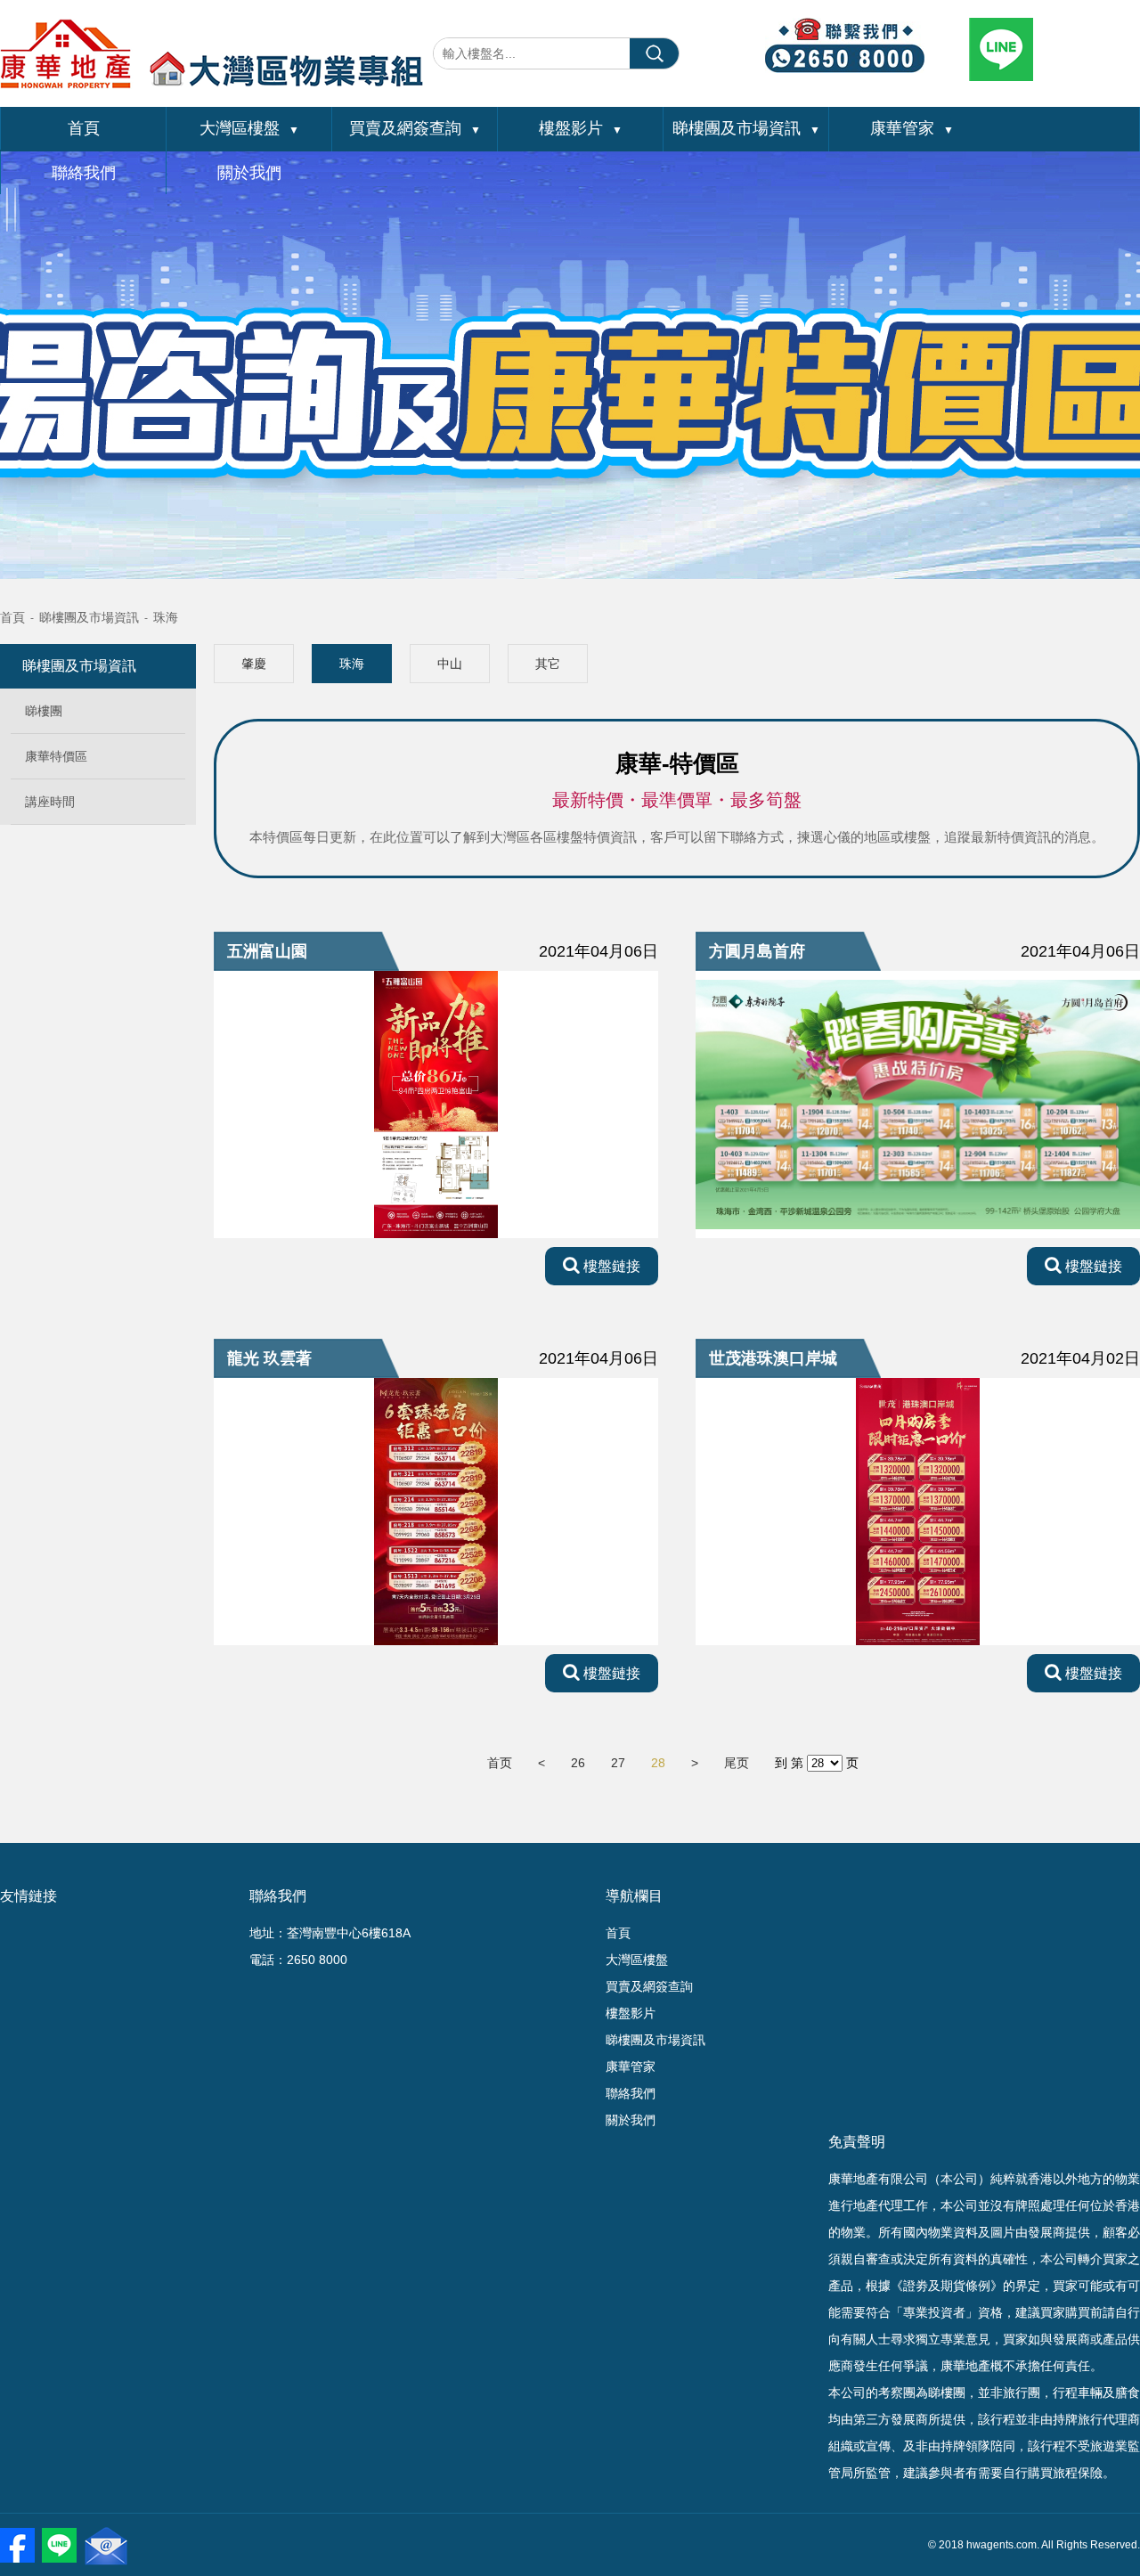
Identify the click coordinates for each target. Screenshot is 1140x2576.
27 (618, 1763)
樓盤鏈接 (610, 1266)
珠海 (166, 617)
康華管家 (912, 128)
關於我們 (249, 173)
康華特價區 (56, 756)
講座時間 (50, 802)
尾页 (737, 1763)
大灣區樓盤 (249, 128)
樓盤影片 (581, 128)
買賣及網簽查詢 (415, 128)
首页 (500, 1763)
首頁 (84, 128)
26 (578, 1763)
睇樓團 (44, 711)
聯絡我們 (84, 173)
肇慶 (254, 664)
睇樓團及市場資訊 (746, 128)
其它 (548, 664)
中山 (450, 664)
